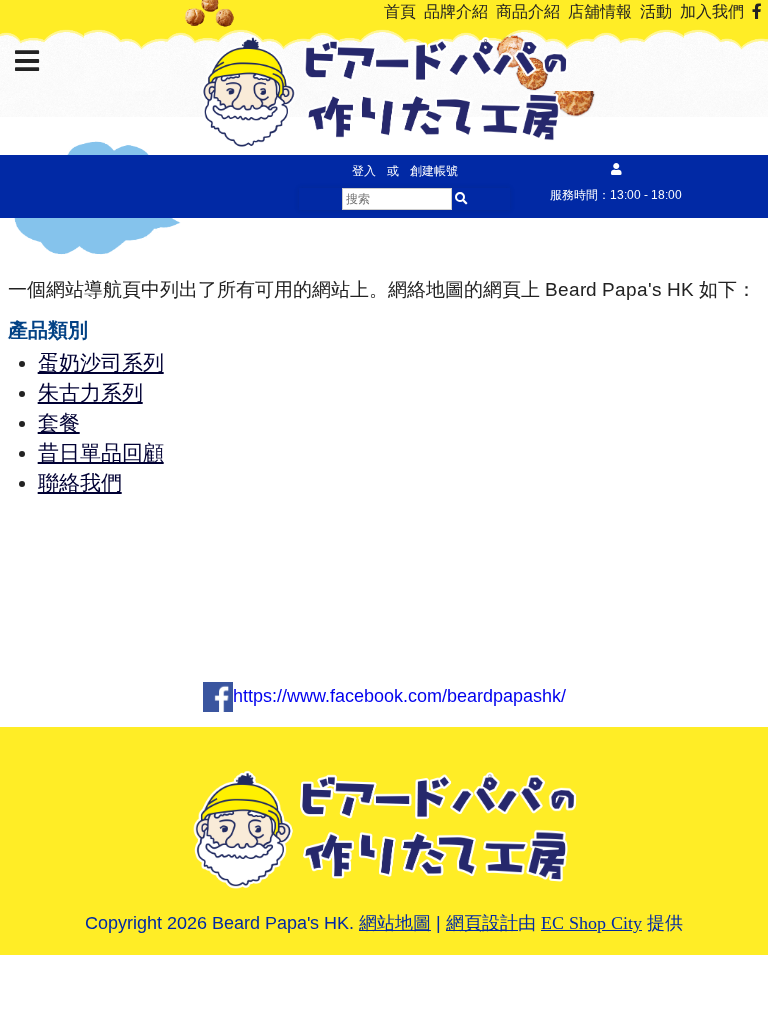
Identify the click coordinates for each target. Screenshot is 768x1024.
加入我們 (712, 11)
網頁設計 (482, 923)
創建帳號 (434, 171)
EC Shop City (591, 923)
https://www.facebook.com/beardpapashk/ (399, 696)
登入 (364, 171)
